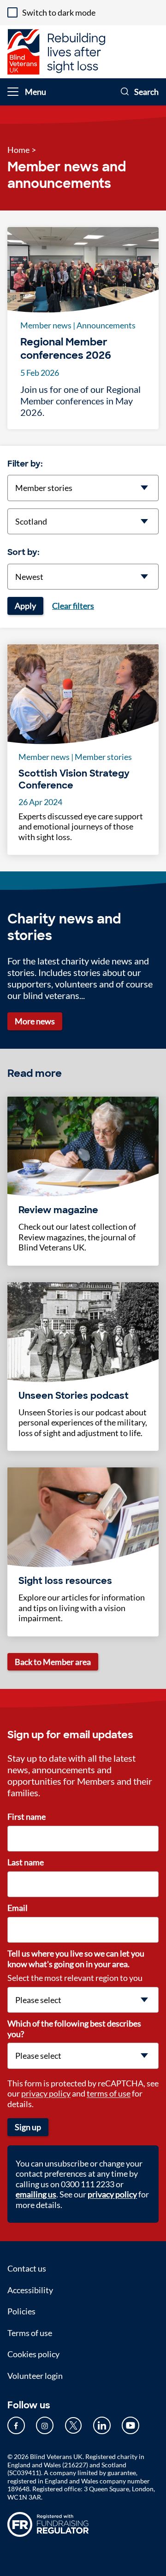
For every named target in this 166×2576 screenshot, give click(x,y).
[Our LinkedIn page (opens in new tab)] (102, 2425)
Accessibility (30, 2290)
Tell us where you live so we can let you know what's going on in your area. (76, 1959)
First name (27, 1817)
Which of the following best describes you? (74, 2029)
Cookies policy (33, 2354)
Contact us (27, 2268)
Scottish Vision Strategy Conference (74, 779)
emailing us (36, 2194)
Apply (25, 606)
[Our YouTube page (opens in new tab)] (130, 2425)
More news (35, 1021)
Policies (21, 2311)
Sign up (28, 2127)
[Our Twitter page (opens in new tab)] (73, 2425)
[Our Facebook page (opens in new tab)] (16, 2425)
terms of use (109, 2093)
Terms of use (30, 2333)
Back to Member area (53, 1662)
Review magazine (58, 1210)
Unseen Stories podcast (74, 1396)
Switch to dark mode (59, 12)
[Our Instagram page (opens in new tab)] (45, 2425)
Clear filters (73, 606)
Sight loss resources (65, 1581)
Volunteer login (35, 2376)
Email (18, 1908)
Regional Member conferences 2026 (66, 349)
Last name (26, 1862)
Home (18, 150)
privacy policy (46, 2093)
